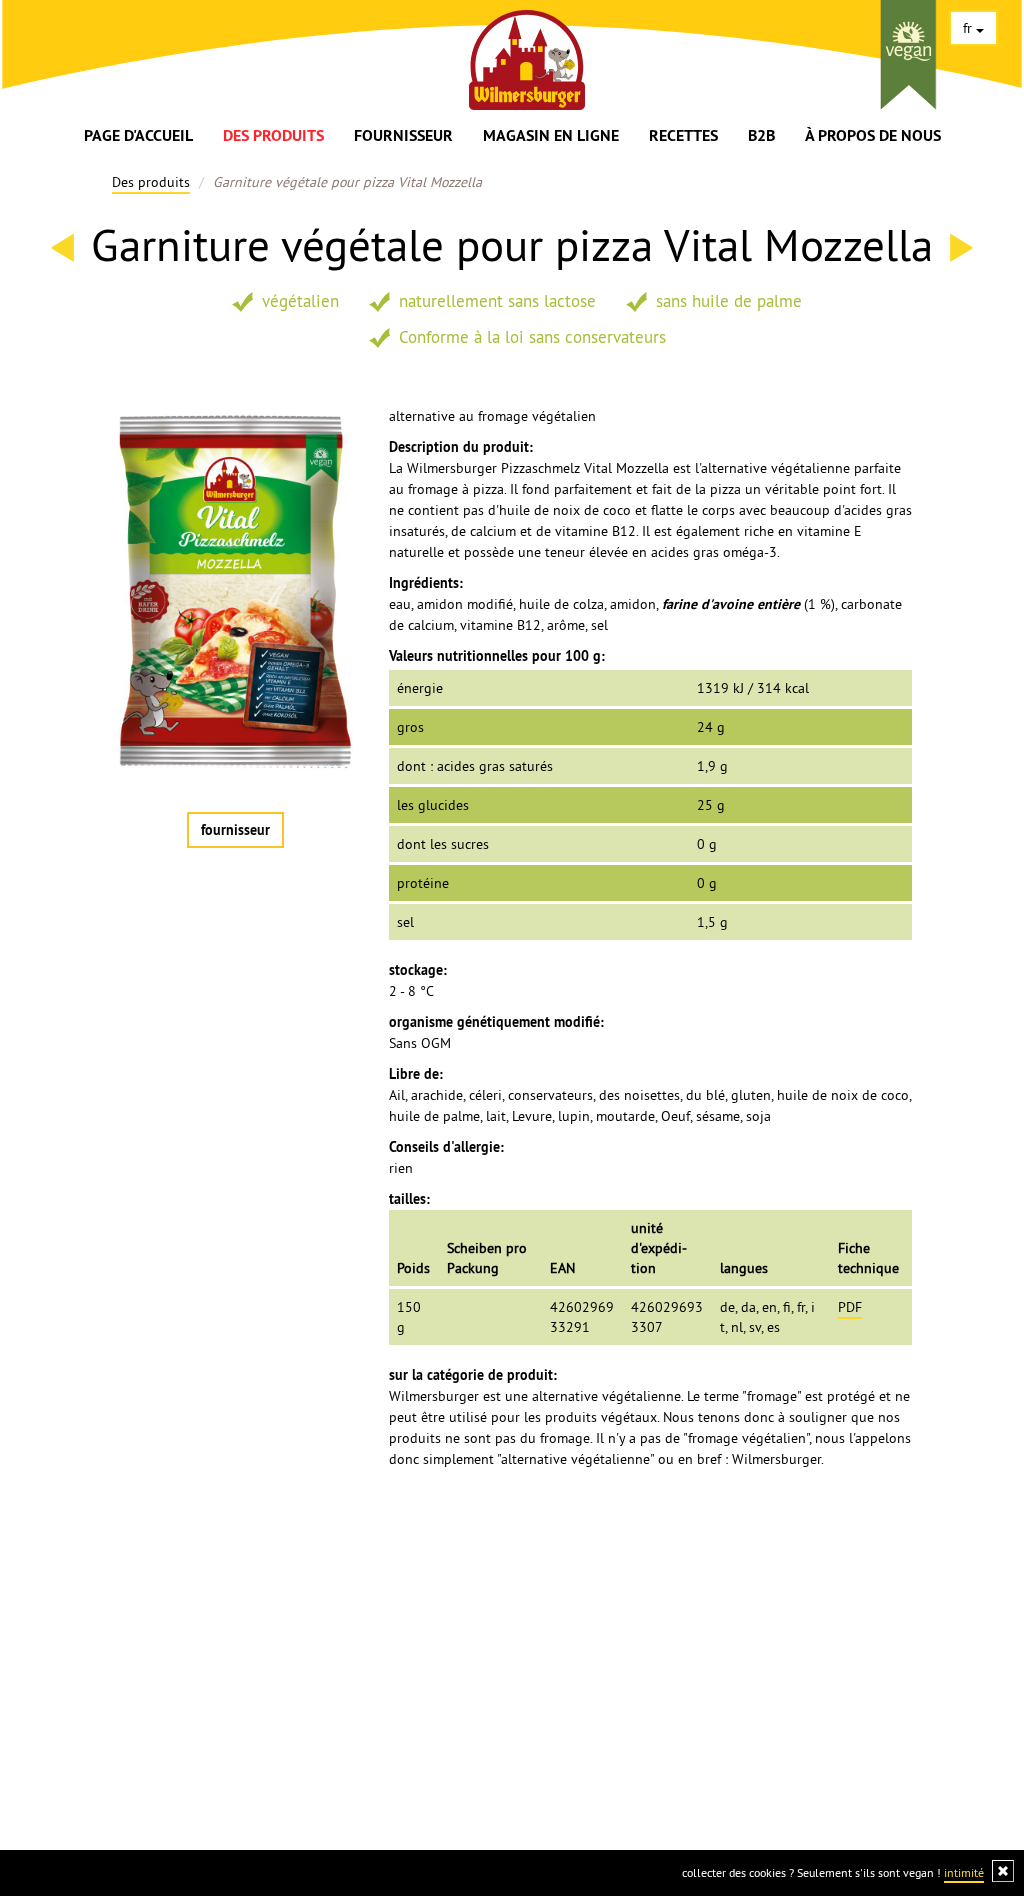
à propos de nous (873, 135)
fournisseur (403, 135)
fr (969, 28)
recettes (683, 135)
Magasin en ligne (551, 135)
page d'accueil (138, 135)
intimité (964, 1872)
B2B (761, 135)
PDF (850, 1307)
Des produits (273, 135)
